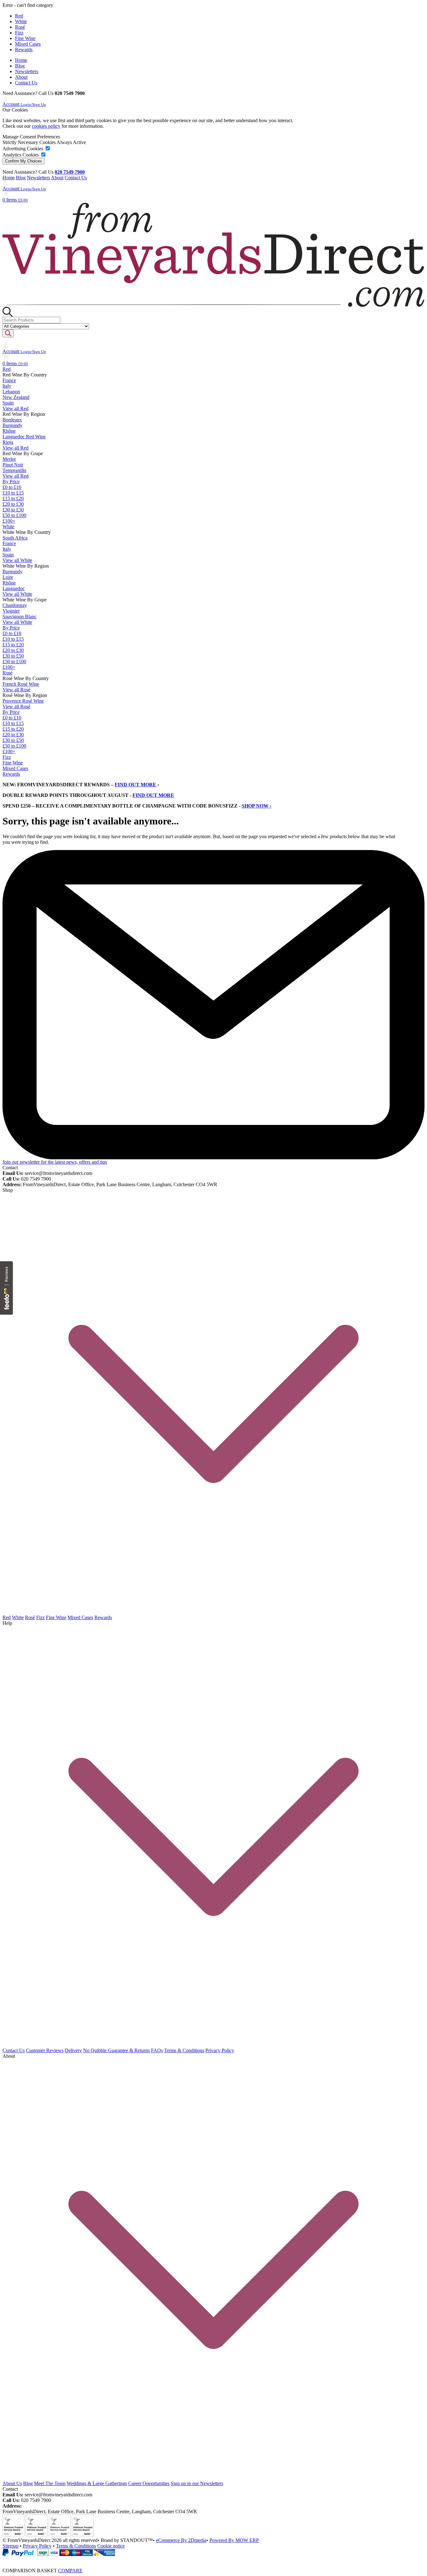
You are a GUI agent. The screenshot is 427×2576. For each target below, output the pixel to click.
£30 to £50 (13, 510)
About (21, 77)
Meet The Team (50, 2483)
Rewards (24, 50)
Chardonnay (15, 605)
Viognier (11, 611)
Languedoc (14, 588)
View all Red (15, 408)
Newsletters (27, 71)
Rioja (8, 442)
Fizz (19, 33)
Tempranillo (14, 470)
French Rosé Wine (21, 684)
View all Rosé (16, 690)
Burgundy (13, 425)
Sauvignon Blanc (20, 617)
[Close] (213, 2559)
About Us (12, 2483)
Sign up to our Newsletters (197, 2483)
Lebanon (11, 392)
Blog (20, 66)
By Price (11, 482)
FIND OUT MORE (136, 785)
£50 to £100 (14, 515)
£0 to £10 (12, 487)
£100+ (9, 521)
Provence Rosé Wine (23, 701)
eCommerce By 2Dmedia (181, 2540)
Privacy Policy (220, 2050)
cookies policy (46, 126)
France (9, 380)
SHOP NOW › (256, 806)
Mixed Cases (28, 44)
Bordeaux (12, 420)
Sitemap (10, 2546)
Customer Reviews (45, 2050)
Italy (7, 386)
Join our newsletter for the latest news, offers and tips (55, 1162)
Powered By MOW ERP (234, 2540)
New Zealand (16, 397)
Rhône (9, 431)
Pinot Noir (13, 465)
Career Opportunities (149, 2483)
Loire (8, 577)
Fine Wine (25, 38)
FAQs (157, 2050)
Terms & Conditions (184, 2050)
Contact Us (26, 83)
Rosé (20, 27)
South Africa (15, 538)
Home (21, 60)
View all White (17, 560)
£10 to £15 (13, 493)
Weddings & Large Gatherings (97, 2483)
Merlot (9, 459)
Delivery (73, 2050)
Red (19, 16)
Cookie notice (111, 2546)
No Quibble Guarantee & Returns (116, 2050)
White (21, 21)
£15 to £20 (13, 498)
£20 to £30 (13, 504)
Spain (8, 403)
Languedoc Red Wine (24, 437)
